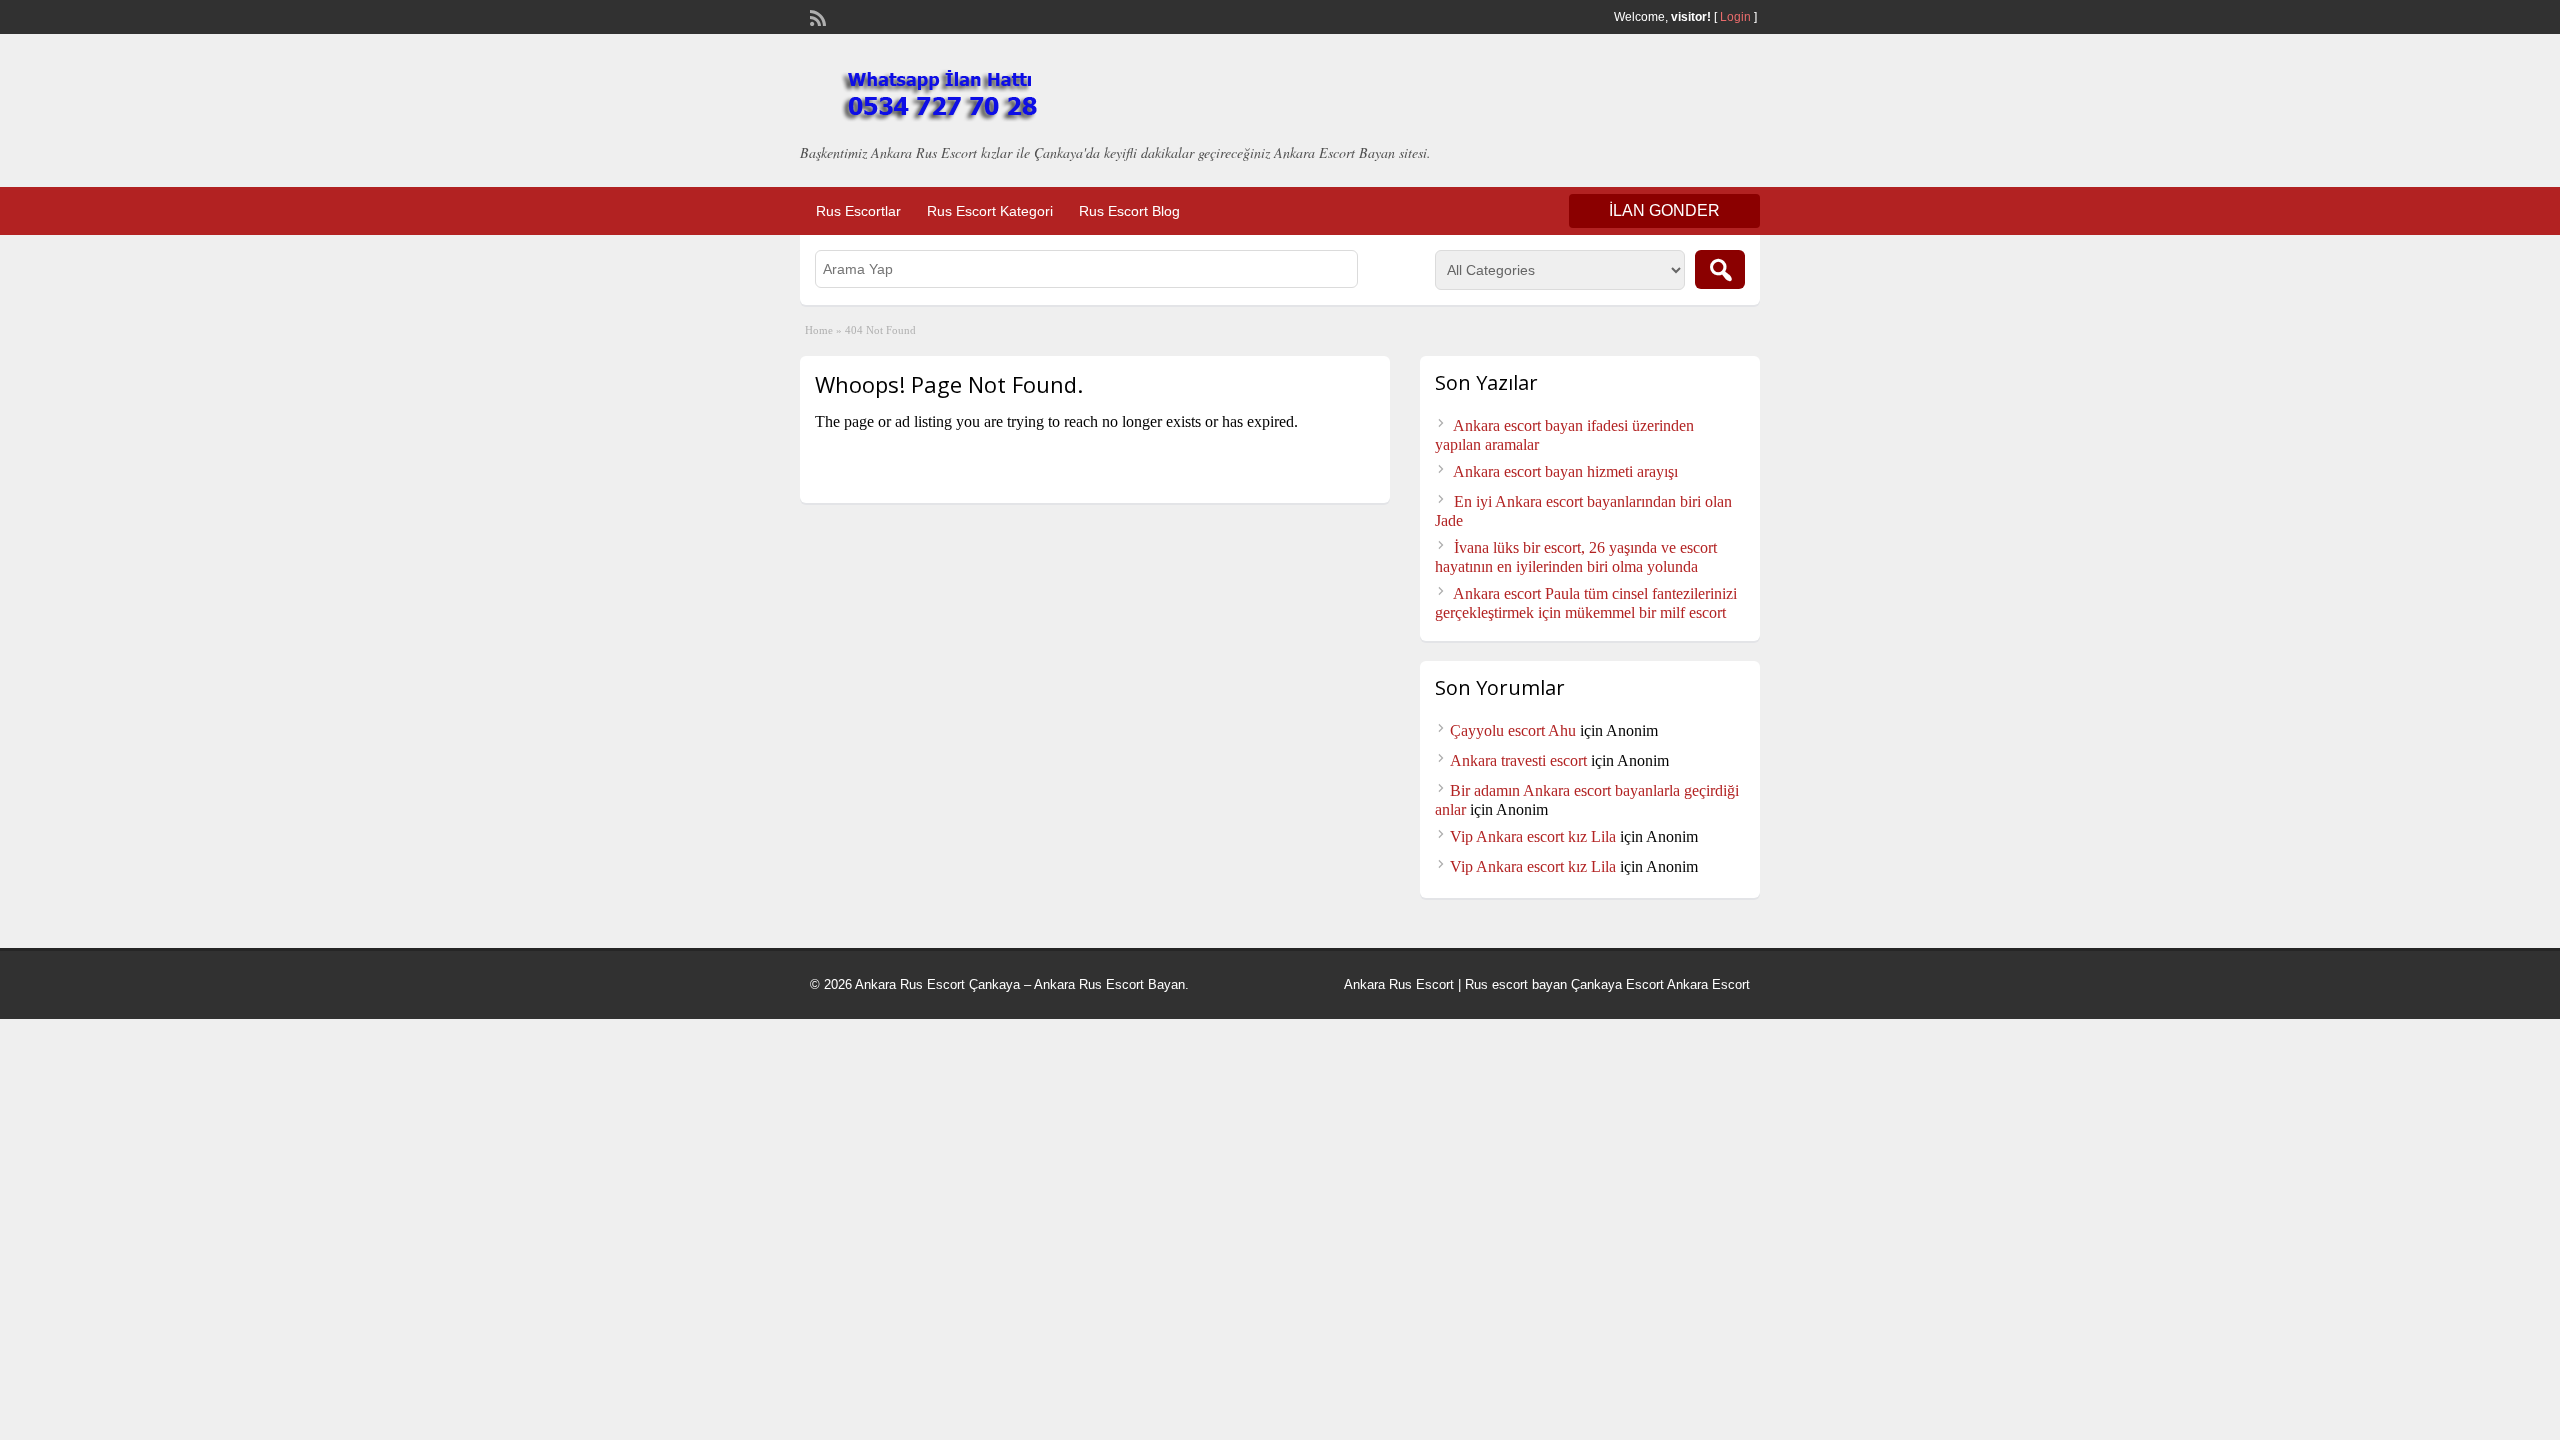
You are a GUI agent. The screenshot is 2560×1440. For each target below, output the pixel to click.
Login (1735, 17)
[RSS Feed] (816, 16)
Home (819, 330)
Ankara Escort (1708, 984)
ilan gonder (1664, 210)
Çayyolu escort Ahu (1513, 730)
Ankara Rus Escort (1399, 984)
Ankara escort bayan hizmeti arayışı (1565, 471)
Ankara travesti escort (1518, 760)
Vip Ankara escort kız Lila (1533, 836)
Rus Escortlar (858, 211)
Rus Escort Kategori (990, 211)
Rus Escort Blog (1129, 211)
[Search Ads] (1720, 269)
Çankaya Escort (1617, 984)
